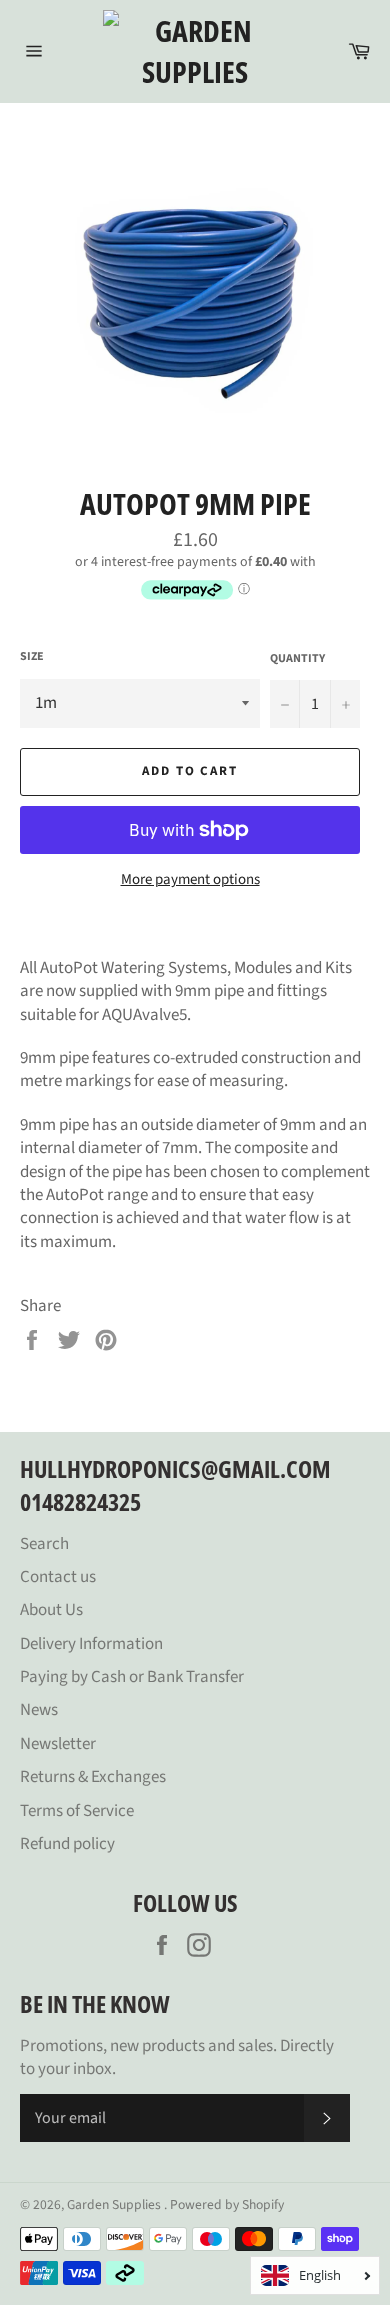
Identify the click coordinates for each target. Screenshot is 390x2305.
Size (32, 657)
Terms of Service (77, 1811)
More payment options (190, 880)
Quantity (297, 659)
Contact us (58, 1577)
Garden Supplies (115, 2204)
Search (44, 1544)
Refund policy (67, 1844)
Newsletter (58, 1744)
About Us (51, 1610)
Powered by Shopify (227, 2204)
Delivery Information (91, 1644)
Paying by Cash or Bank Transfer (132, 1677)
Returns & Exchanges (93, 1777)
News (39, 1710)
